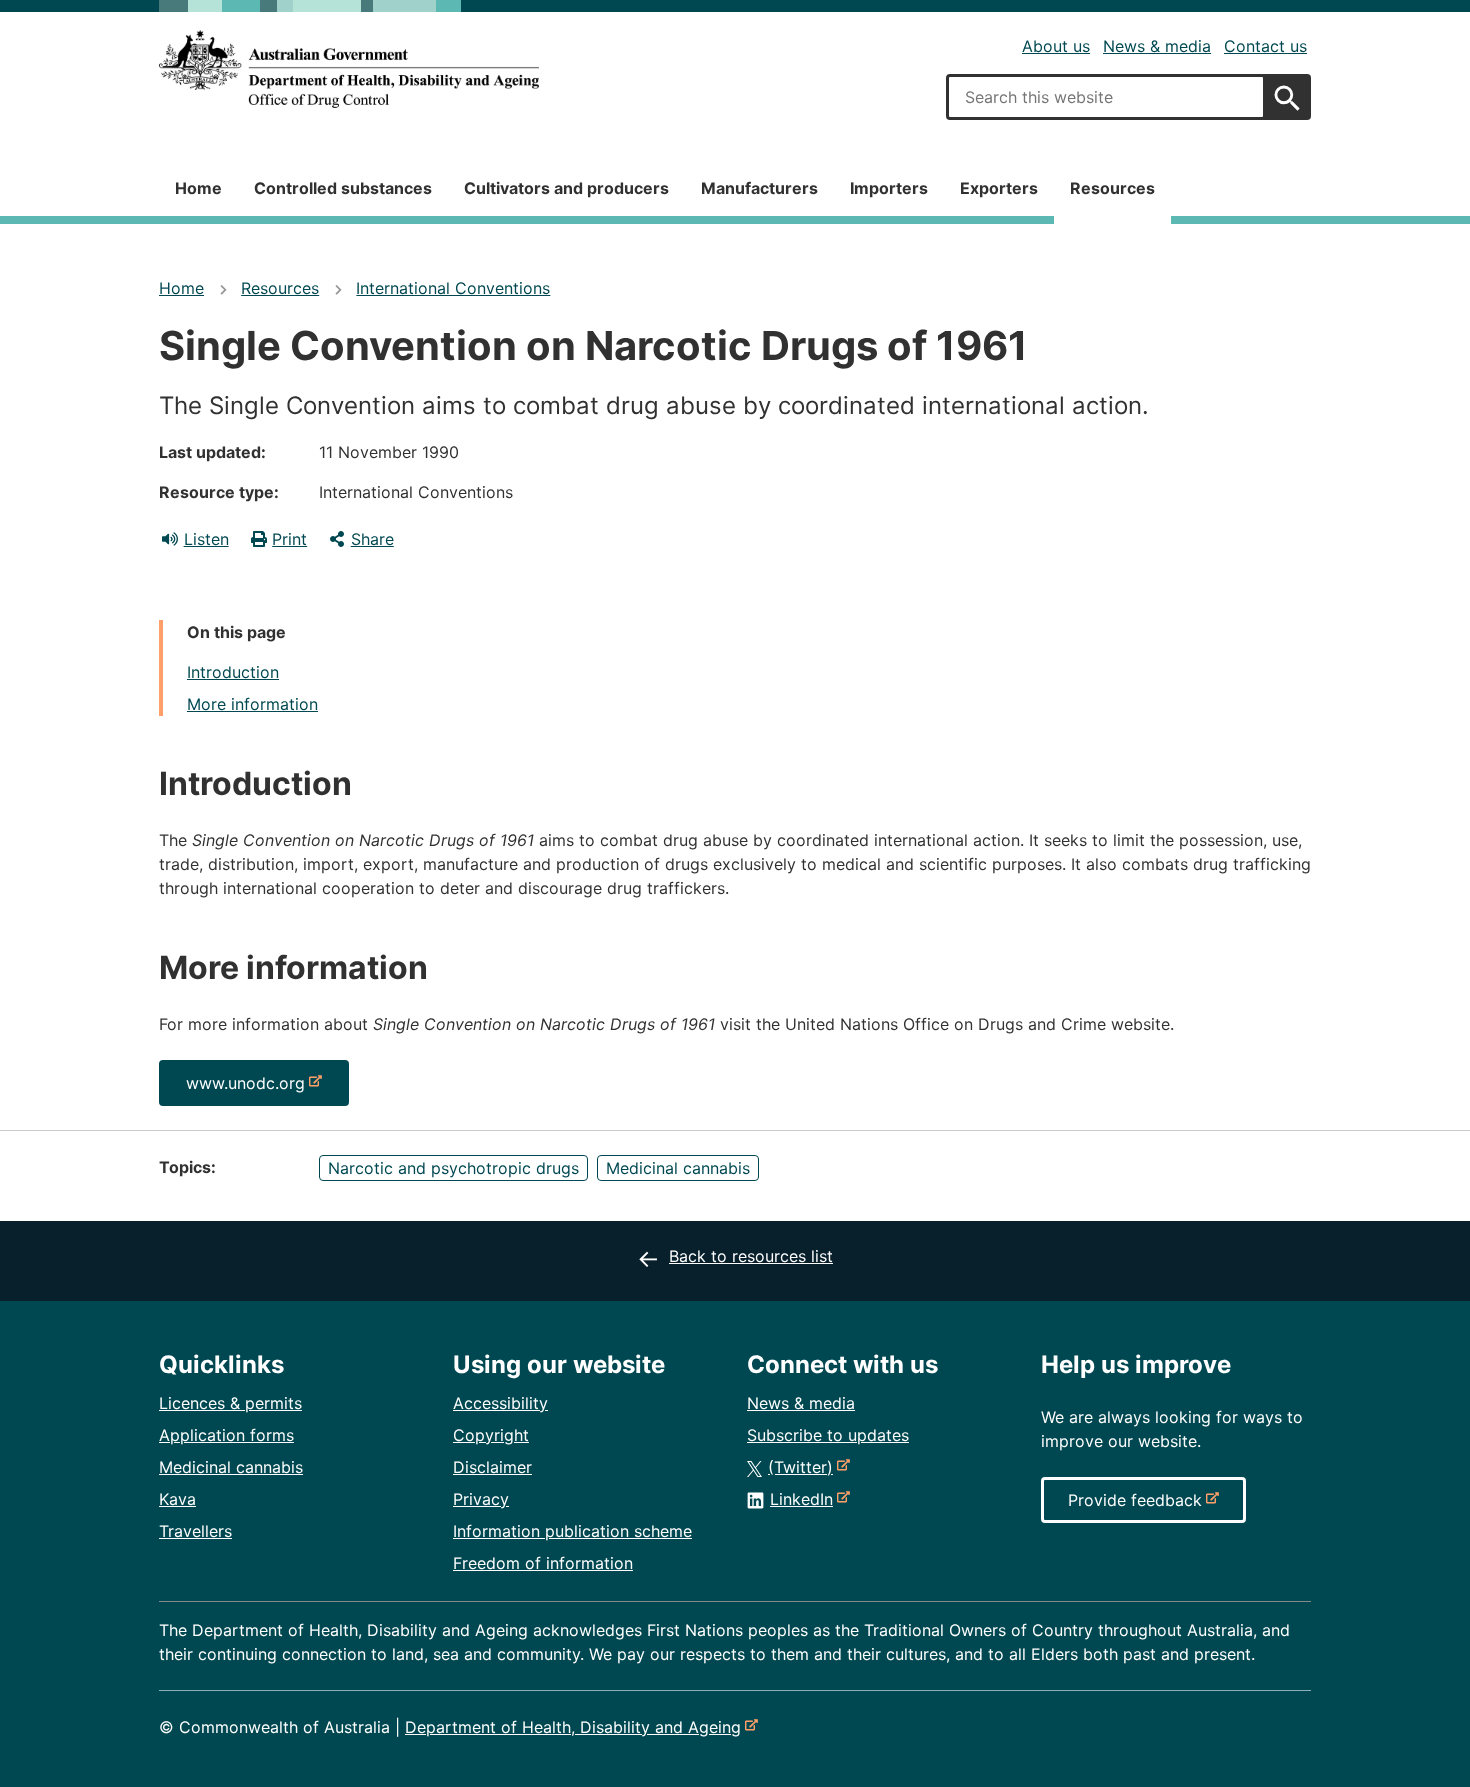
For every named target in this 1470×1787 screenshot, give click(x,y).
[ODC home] (349, 69)
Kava (177, 1499)
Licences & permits (230, 1403)
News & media (1157, 46)
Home (198, 188)
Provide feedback (1139, 1506)
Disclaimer (492, 1467)
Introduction (233, 672)
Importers (889, 188)
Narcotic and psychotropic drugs (453, 1168)
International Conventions (453, 288)
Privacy (481, 1499)
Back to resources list (751, 1256)
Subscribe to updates (828, 1435)
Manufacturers (759, 188)
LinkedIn (805, 1499)
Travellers (195, 1531)
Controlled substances (343, 188)
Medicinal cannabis (678, 1168)
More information (252, 704)
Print (289, 539)
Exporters (999, 188)
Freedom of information (543, 1563)
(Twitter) (804, 1467)
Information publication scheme (572, 1531)
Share (372, 539)
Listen (206, 539)
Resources (1112, 188)
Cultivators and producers (566, 188)
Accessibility (500, 1403)
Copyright (491, 1435)
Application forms (226, 1435)
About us (1056, 46)
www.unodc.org (249, 1089)
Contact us (1265, 46)
